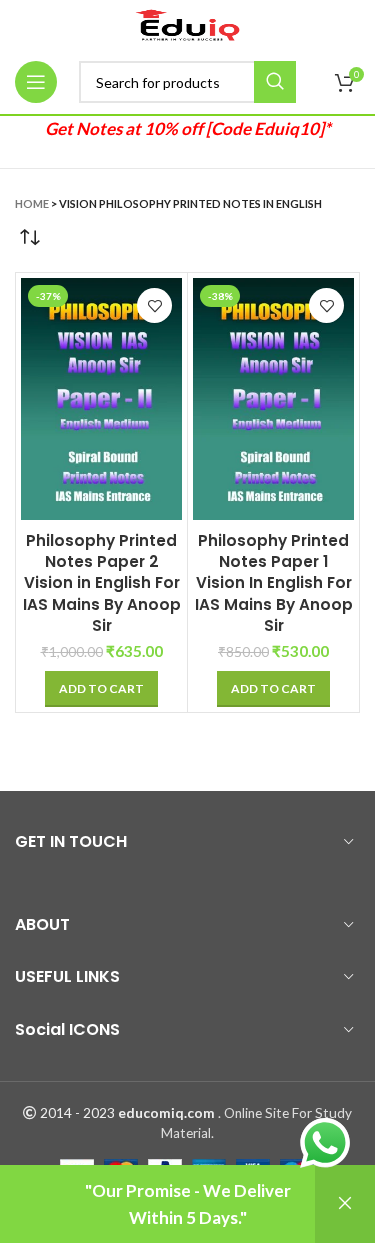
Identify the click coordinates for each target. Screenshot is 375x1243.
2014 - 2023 (77, 1113)
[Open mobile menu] (36, 82)
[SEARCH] (275, 82)
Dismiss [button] (345, 1204)
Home (32, 203)
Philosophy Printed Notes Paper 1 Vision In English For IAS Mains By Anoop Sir (274, 583)
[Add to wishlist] (154, 305)
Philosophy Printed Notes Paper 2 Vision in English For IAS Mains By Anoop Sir (102, 583)
